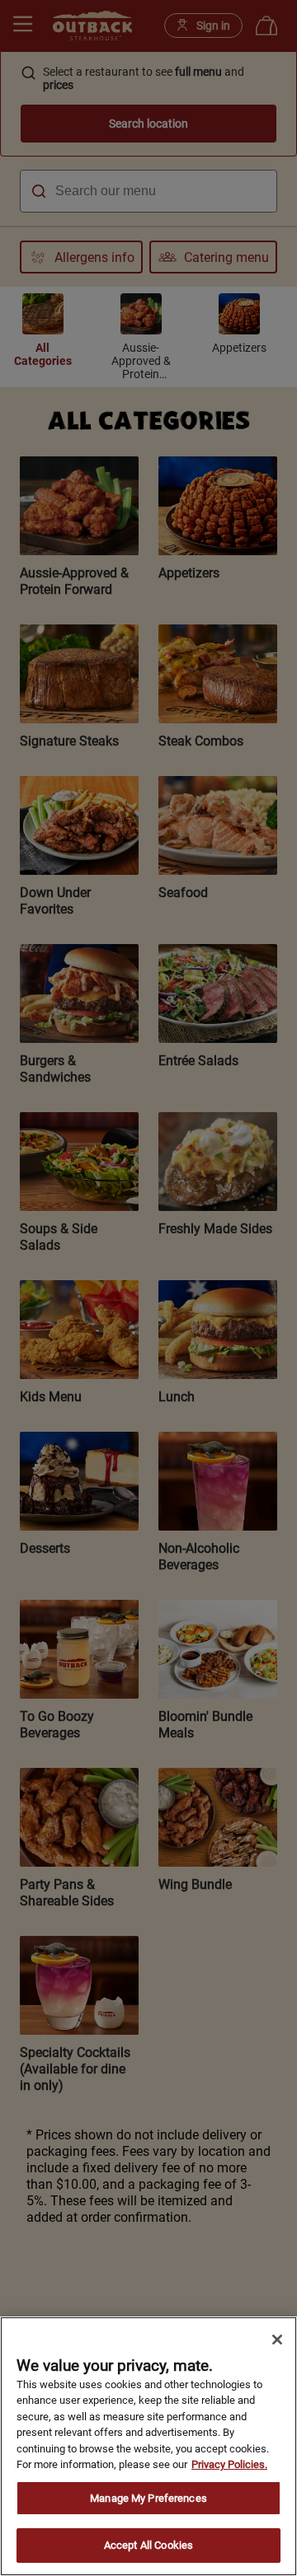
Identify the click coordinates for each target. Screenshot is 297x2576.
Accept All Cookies (148, 2545)
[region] (148, 2446)
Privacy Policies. (229, 2464)
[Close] (277, 2340)
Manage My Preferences (148, 2498)
